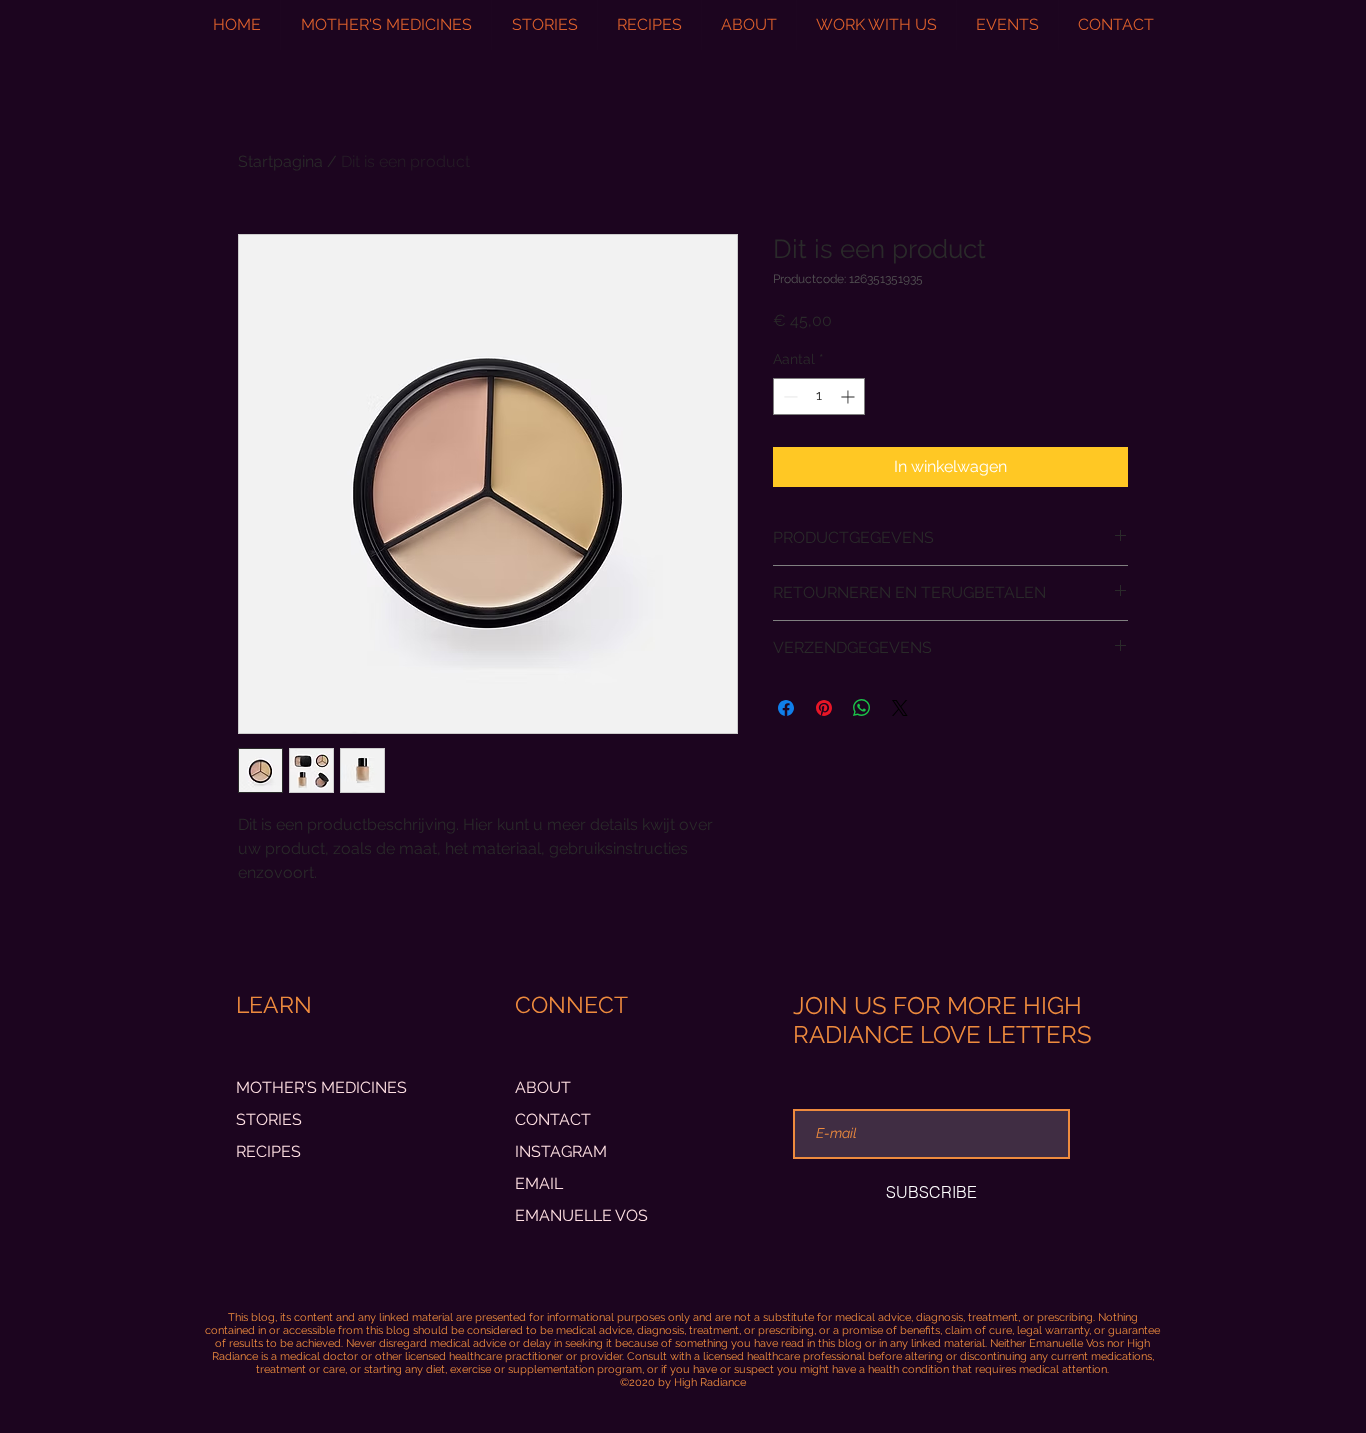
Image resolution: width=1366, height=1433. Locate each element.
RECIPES (268, 1151)
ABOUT (543, 1087)
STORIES (269, 1119)
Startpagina (280, 161)
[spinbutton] (819, 396)
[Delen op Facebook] (786, 708)
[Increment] (849, 396)
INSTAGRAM (561, 1151)
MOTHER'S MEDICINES (321, 1087)
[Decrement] (788, 396)
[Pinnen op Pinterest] (824, 708)
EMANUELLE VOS (581, 1215)
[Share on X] (900, 708)
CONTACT (553, 1119)
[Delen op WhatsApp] (862, 708)
